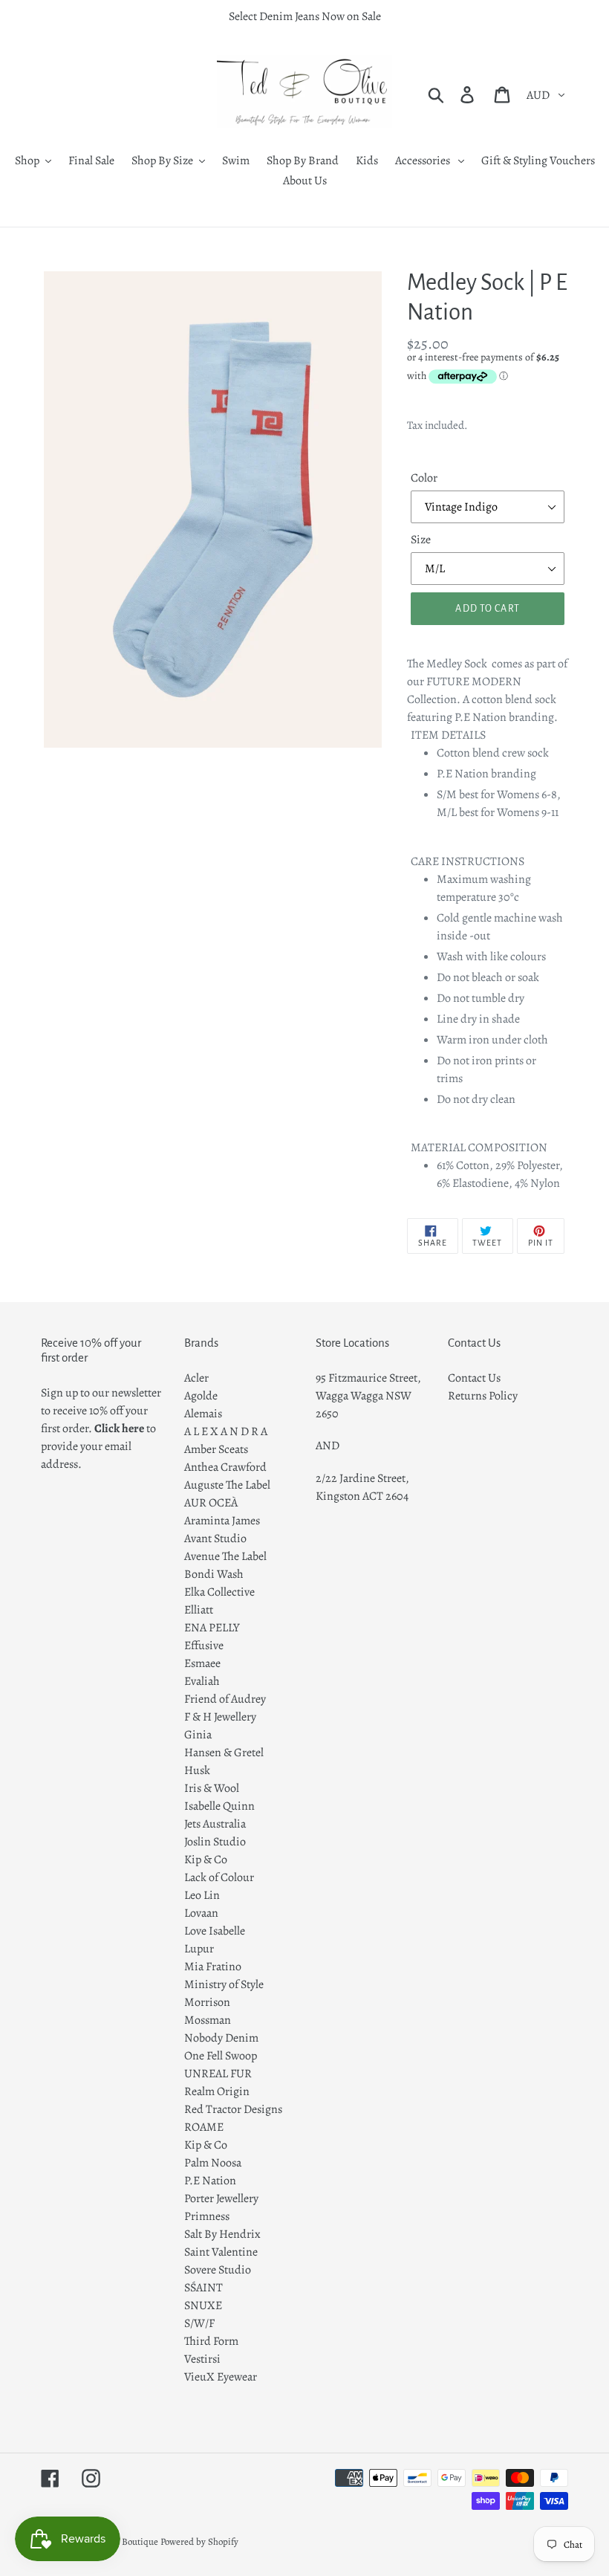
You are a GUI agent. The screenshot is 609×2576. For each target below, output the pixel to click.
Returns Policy (483, 1396)
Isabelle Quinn (219, 1806)
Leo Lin (202, 1895)
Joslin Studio (215, 1842)
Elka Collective (219, 1592)
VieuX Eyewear (221, 2377)
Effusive (204, 1645)
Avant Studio (215, 1538)
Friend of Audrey (225, 1699)
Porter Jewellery (221, 2198)
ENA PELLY (212, 1628)
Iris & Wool (212, 1788)
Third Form (211, 2341)
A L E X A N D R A (226, 1431)
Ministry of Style (224, 1984)
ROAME (204, 2127)
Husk (197, 1770)
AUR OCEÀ (211, 1503)
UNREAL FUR (218, 2074)
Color (424, 478)
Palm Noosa (213, 2163)
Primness (207, 2216)
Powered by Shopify (199, 2541)
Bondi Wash (214, 1574)
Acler (196, 1378)
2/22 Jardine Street (361, 1478)
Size (421, 540)
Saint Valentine (221, 2252)
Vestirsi (202, 2359)
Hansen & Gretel (224, 1753)
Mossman (208, 2020)
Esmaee (202, 1663)
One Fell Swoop (221, 2056)
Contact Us (474, 1378)
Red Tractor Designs (233, 2109)
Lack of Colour (219, 1877)
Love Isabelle (215, 1931)
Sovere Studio (218, 2270)
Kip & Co (206, 1860)
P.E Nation (210, 2181)
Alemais (203, 1414)
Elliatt (199, 1610)
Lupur (199, 1949)
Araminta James (222, 1521)
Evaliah (202, 1681)
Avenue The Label (225, 1556)
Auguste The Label (227, 1485)
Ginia (198, 1735)
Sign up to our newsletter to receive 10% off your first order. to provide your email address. (101, 1428)
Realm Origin (217, 2091)
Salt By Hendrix (222, 2234)
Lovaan (201, 1913)
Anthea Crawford (225, 1467)
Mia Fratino (213, 1967)
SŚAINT (203, 2288)
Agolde (201, 1396)
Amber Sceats (216, 1449)
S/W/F (199, 2323)
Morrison (207, 2002)
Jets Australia (215, 1824)
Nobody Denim (221, 2038)
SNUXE (203, 2305)
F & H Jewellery (220, 1717)
